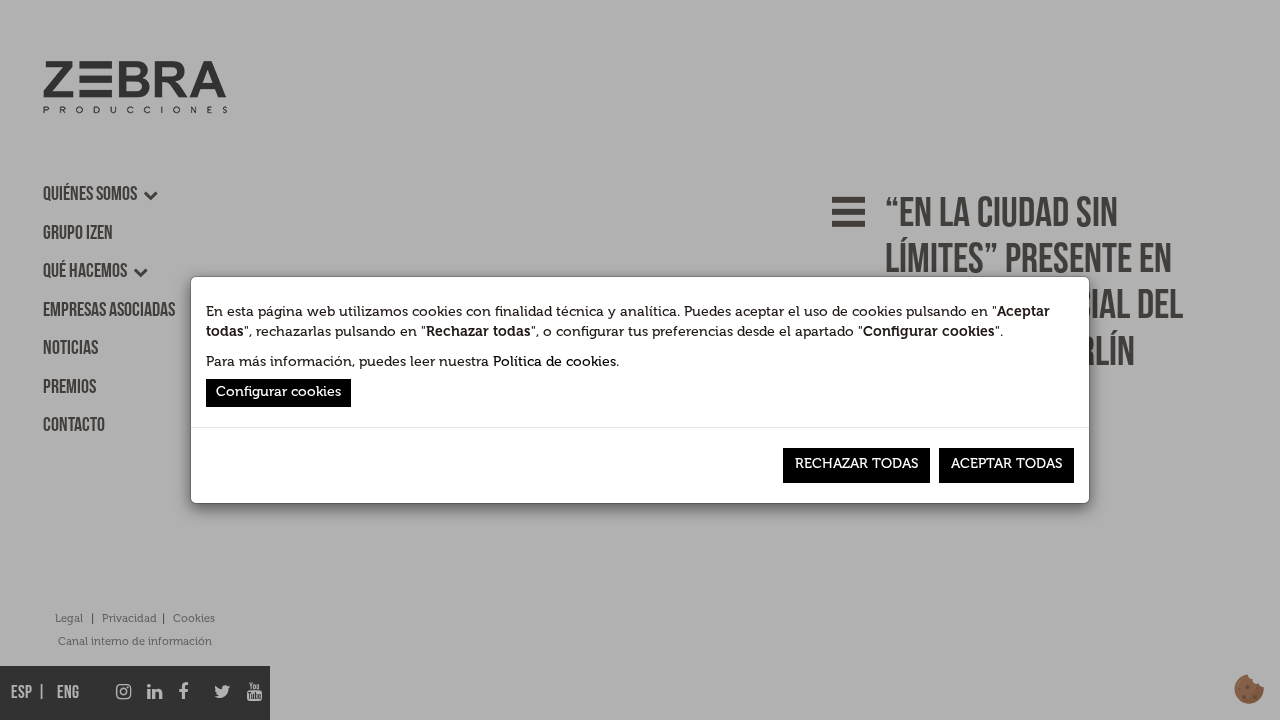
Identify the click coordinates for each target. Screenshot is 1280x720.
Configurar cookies (278, 391)
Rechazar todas (856, 463)
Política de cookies (554, 361)
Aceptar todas (1006, 463)
